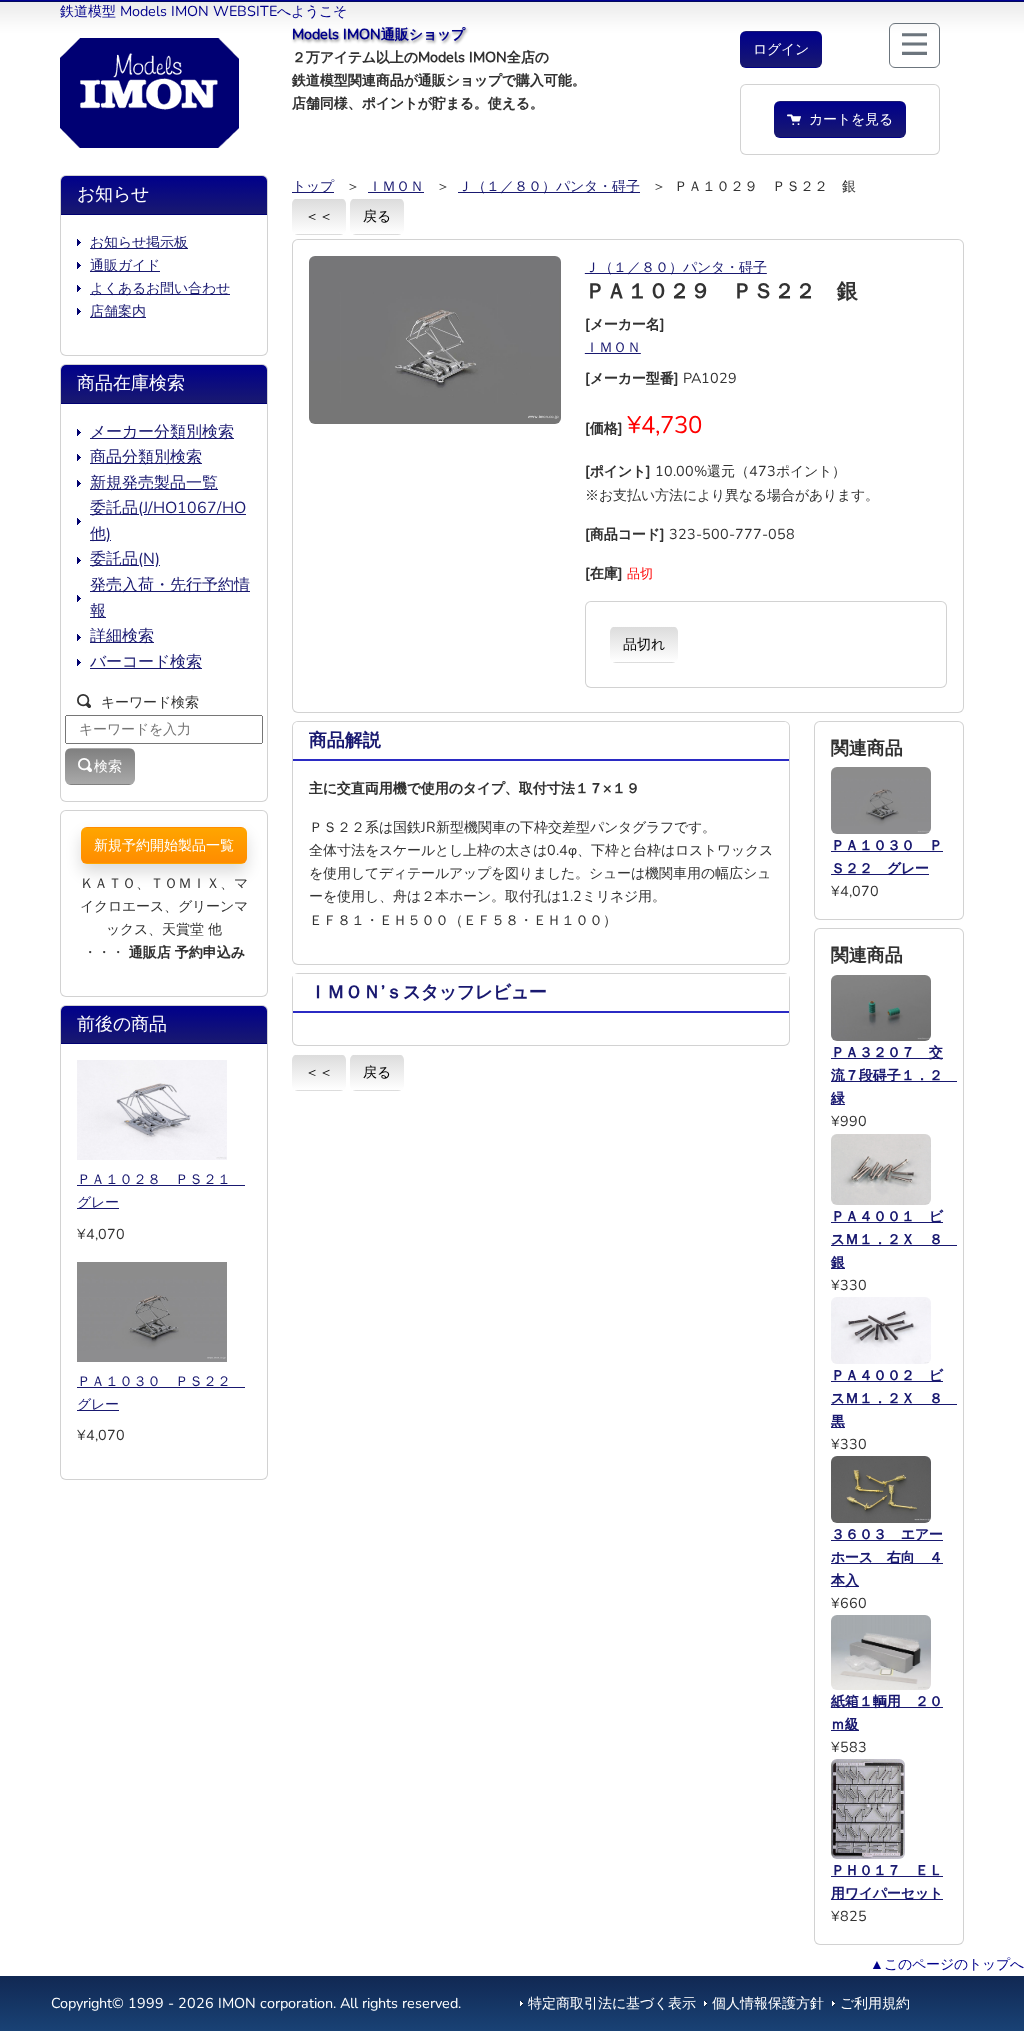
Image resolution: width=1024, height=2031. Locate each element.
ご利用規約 (875, 2003)
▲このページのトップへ (947, 1964)
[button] (781, 49)
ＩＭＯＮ (396, 186)
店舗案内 (118, 311)
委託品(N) (125, 559)
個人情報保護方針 (768, 2003)
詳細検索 (122, 636)
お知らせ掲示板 (139, 242)
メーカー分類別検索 (162, 432)
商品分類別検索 (146, 457)
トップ (313, 186)
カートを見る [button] (847, 119)
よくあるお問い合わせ (160, 288)
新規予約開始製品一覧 (164, 845)
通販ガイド (125, 265)
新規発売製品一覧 (154, 483)
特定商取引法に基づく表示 (612, 2003)
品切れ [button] (644, 644)
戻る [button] (377, 216)
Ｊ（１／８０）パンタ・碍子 (549, 186)
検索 (108, 766)
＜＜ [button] (319, 216)
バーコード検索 (146, 662)
